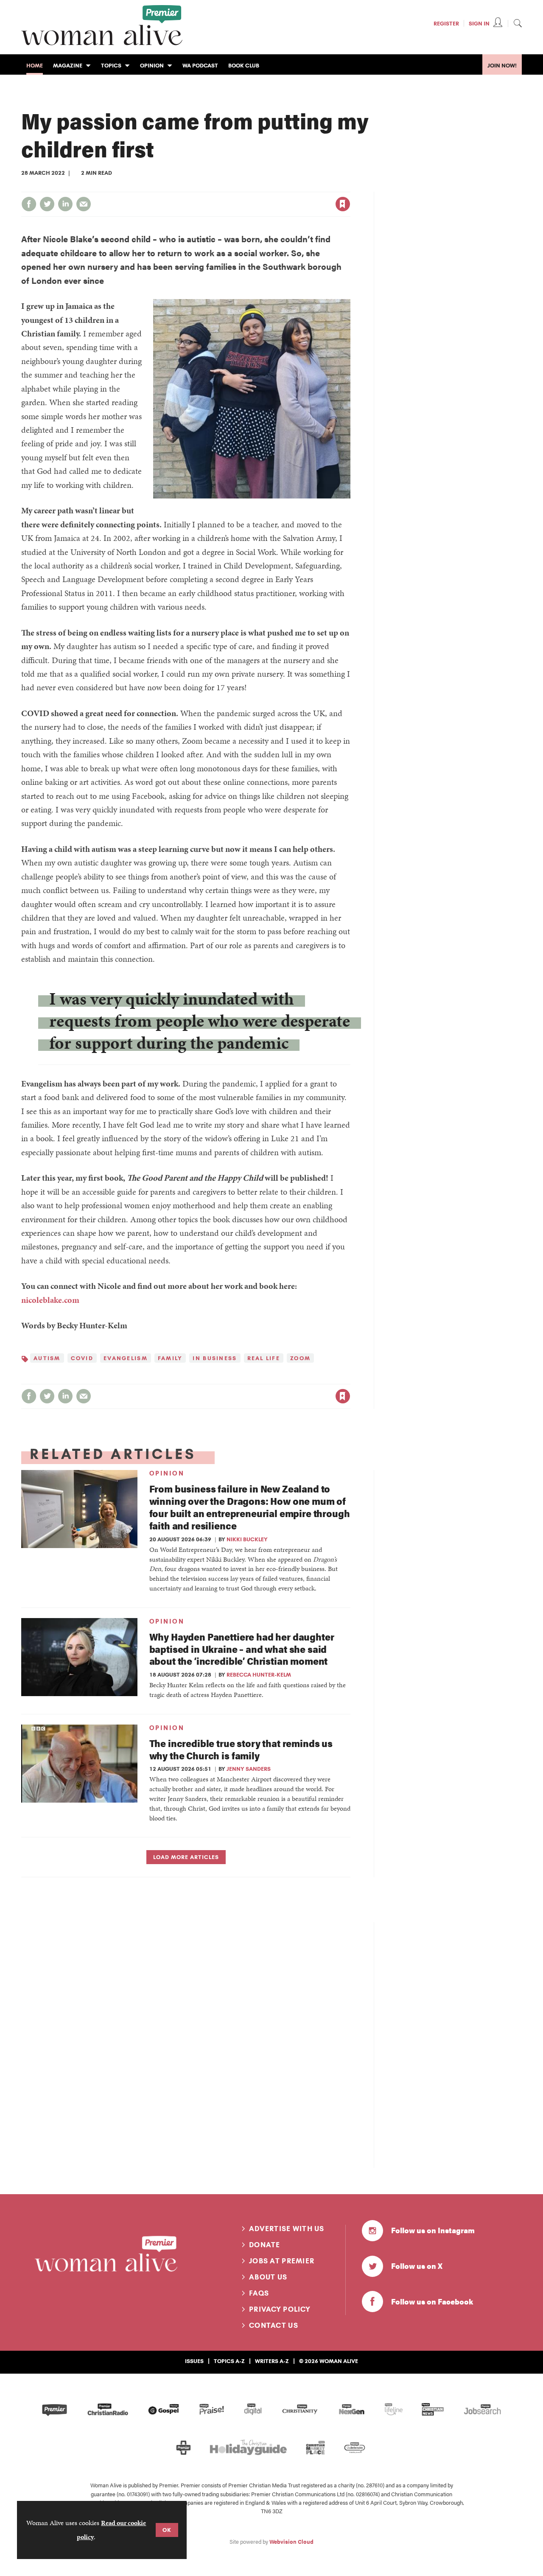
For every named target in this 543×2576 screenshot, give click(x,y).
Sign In (479, 23)
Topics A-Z (229, 2361)
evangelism (126, 1358)
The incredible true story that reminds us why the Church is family (241, 1749)
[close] (350, 187)
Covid (82, 1358)
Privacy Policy (280, 2309)
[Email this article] (84, 204)
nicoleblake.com (50, 1300)
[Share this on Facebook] (29, 204)
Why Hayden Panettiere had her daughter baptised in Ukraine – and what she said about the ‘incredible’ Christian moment (242, 1649)
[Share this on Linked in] (65, 204)
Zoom (300, 1358)
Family (170, 1358)
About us (268, 2277)
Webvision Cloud (291, 2542)
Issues (194, 2361)
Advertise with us (287, 2229)
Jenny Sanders (249, 1769)
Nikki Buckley (247, 1539)
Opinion (167, 1473)
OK (167, 2530)
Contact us (274, 2325)
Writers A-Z (272, 2361)
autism (47, 1358)
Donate (265, 2245)
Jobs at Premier (282, 2261)
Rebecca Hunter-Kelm (259, 1674)
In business (215, 1358)
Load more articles (186, 1857)
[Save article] (343, 204)
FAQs (259, 2293)
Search (518, 23)
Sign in (254, 187)
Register (446, 23)
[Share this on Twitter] (47, 204)
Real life (264, 1358)
